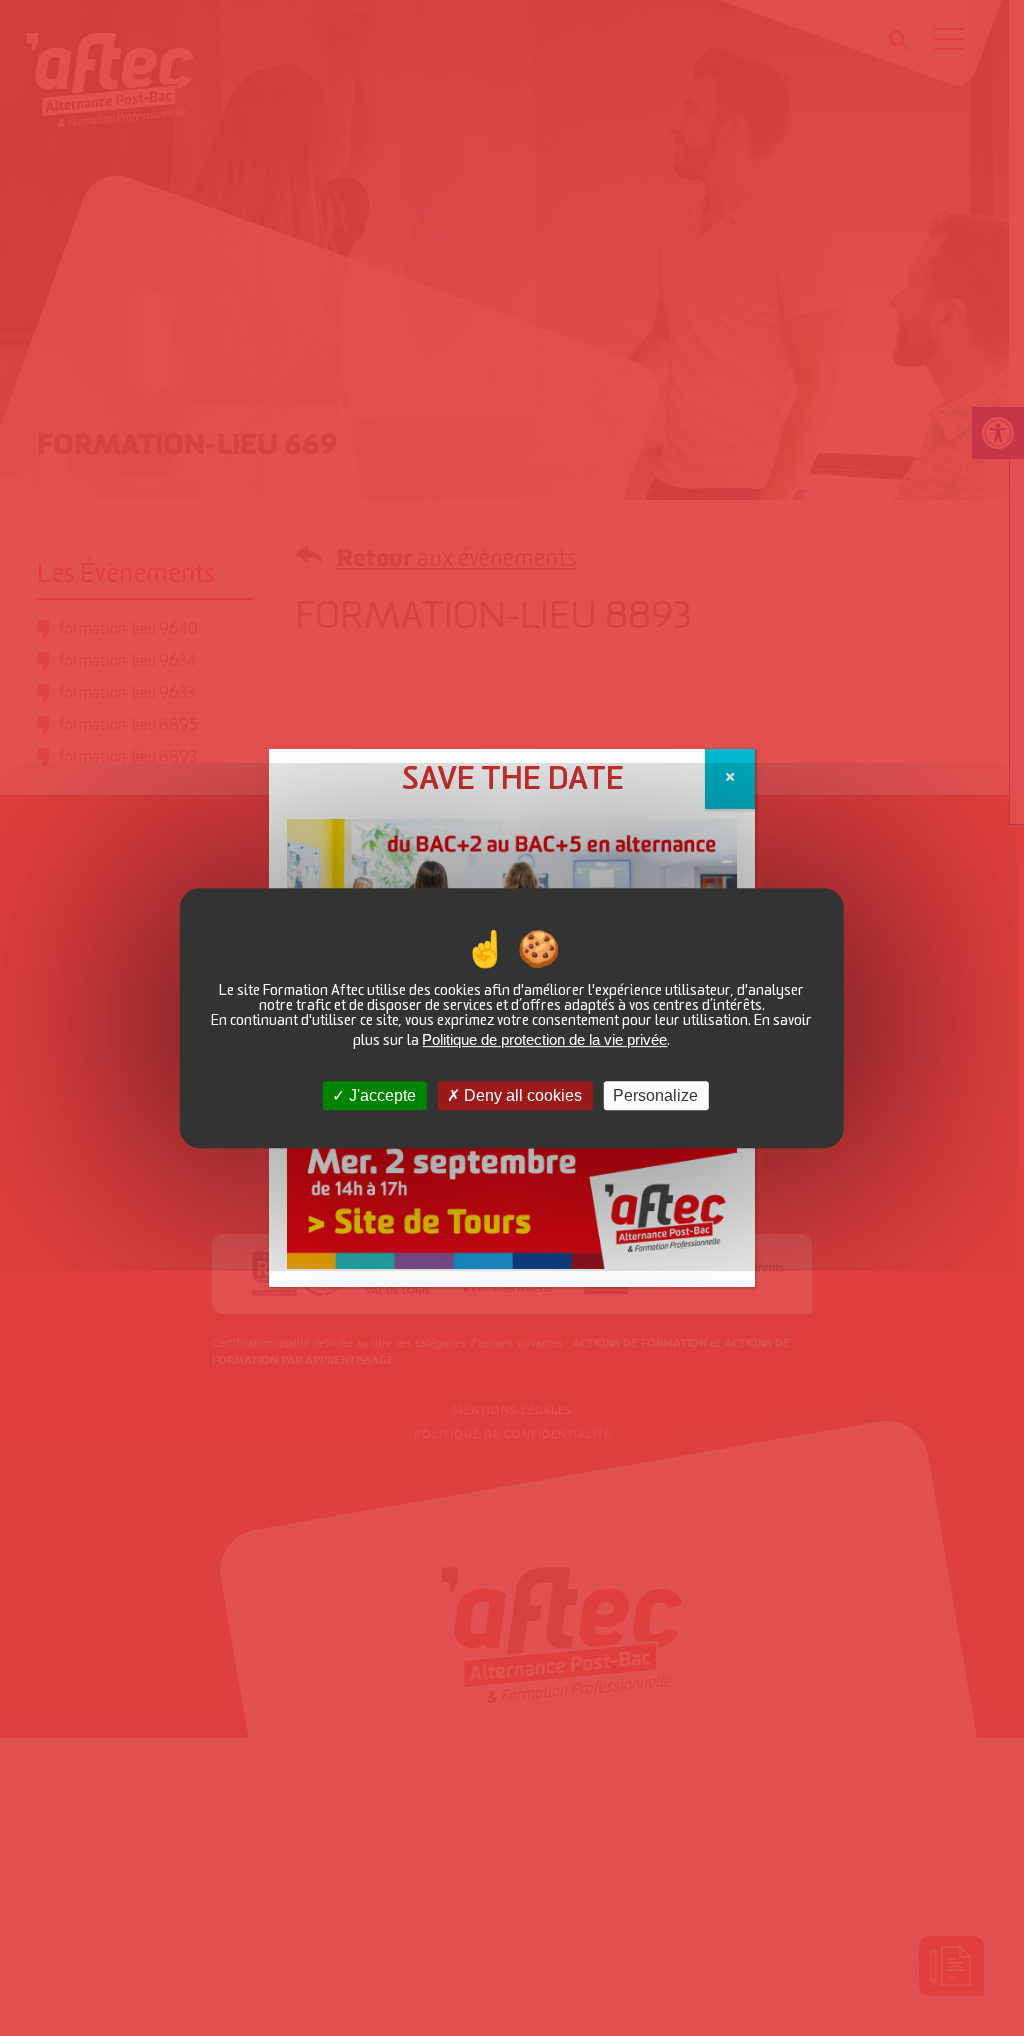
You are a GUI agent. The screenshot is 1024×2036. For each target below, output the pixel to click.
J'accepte (380, 1095)
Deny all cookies (521, 1095)
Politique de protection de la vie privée (544, 1039)
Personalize (655, 1095)
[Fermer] (730, 779)
